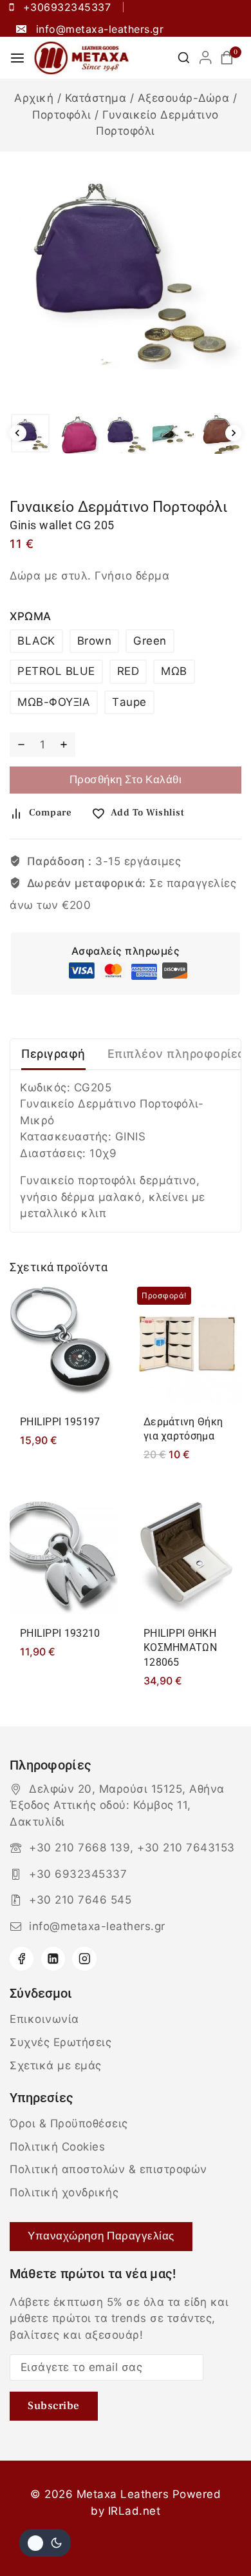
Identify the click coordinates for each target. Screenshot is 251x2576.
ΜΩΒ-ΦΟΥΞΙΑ (54, 702)
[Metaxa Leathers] (82, 58)
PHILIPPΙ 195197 (60, 1422)
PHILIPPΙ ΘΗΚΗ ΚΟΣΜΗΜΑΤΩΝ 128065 (180, 1648)
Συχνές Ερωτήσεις (60, 2042)
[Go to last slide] (18, 433)
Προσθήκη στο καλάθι (126, 780)
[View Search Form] (184, 58)
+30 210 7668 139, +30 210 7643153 (132, 1848)
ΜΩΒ (174, 671)
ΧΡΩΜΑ (31, 616)
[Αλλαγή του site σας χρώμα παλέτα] (45, 2543)
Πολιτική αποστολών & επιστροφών (108, 2169)
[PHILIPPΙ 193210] (64, 1555)
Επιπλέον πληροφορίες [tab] (176, 1054)
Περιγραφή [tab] (53, 1054)
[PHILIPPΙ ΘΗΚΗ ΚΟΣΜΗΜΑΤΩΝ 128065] (187, 1555)
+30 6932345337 (78, 1874)
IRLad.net (135, 2511)
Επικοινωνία (44, 2019)
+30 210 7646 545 (80, 1900)
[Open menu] (17, 58)
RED (128, 671)
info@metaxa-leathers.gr (97, 1926)
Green (150, 641)
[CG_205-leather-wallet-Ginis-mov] (126, 266)
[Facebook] (22, 1959)
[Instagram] (84, 1959)
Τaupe (129, 702)
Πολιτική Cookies (57, 2147)
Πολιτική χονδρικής (64, 2192)
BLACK (36, 641)
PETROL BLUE (56, 671)
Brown (95, 641)
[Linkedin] (53, 1959)
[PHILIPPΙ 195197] (64, 1344)
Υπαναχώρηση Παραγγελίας (101, 2236)
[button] (30, 433)
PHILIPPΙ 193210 (60, 1633)
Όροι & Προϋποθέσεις (69, 2123)
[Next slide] (234, 433)
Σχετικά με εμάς (56, 2065)
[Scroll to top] (217, 2536)
